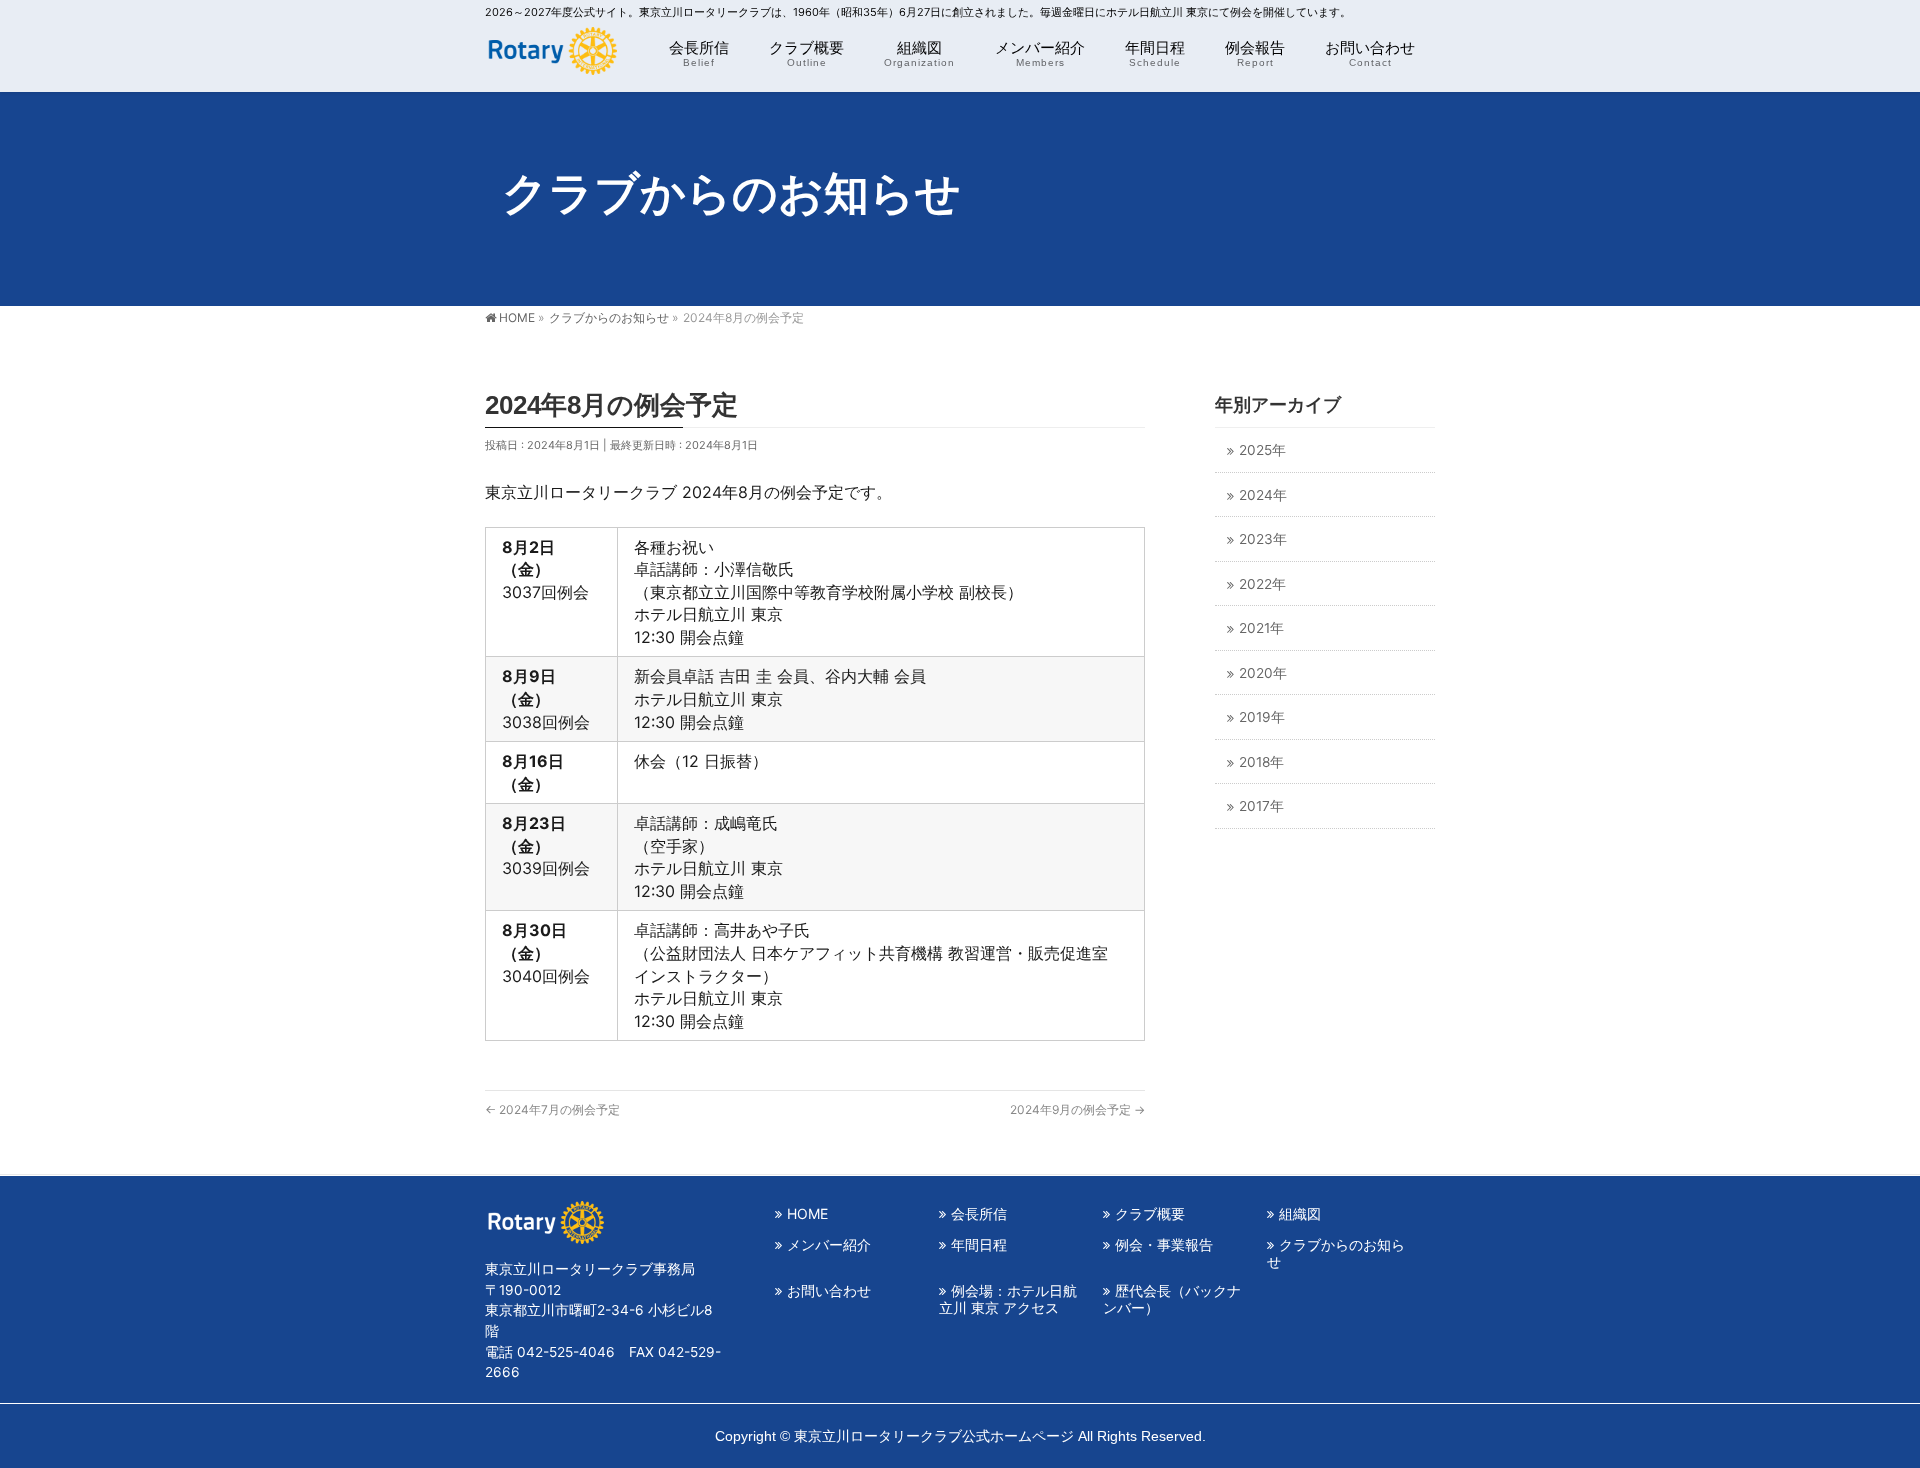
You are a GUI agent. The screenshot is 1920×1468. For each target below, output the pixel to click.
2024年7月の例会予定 (552, 1109)
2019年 (1262, 717)
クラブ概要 (1150, 1213)
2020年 (1263, 673)
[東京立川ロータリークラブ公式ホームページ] (551, 55)
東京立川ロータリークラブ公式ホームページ (934, 1436)
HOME (807, 1213)
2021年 (1261, 628)
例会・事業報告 (1164, 1244)
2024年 (1263, 495)
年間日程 (979, 1244)
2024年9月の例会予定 (1077, 1109)
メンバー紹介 (829, 1244)
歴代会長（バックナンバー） (1172, 1299)
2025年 (1262, 450)
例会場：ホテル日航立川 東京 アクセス (1008, 1299)
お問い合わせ (829, 1290)
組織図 (1300, 1213)
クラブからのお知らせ (1336, 1253)
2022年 (1262, 584)
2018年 (1261, 762)
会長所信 (979, 1213)
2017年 (1261, 806)
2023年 (1263, 539)
